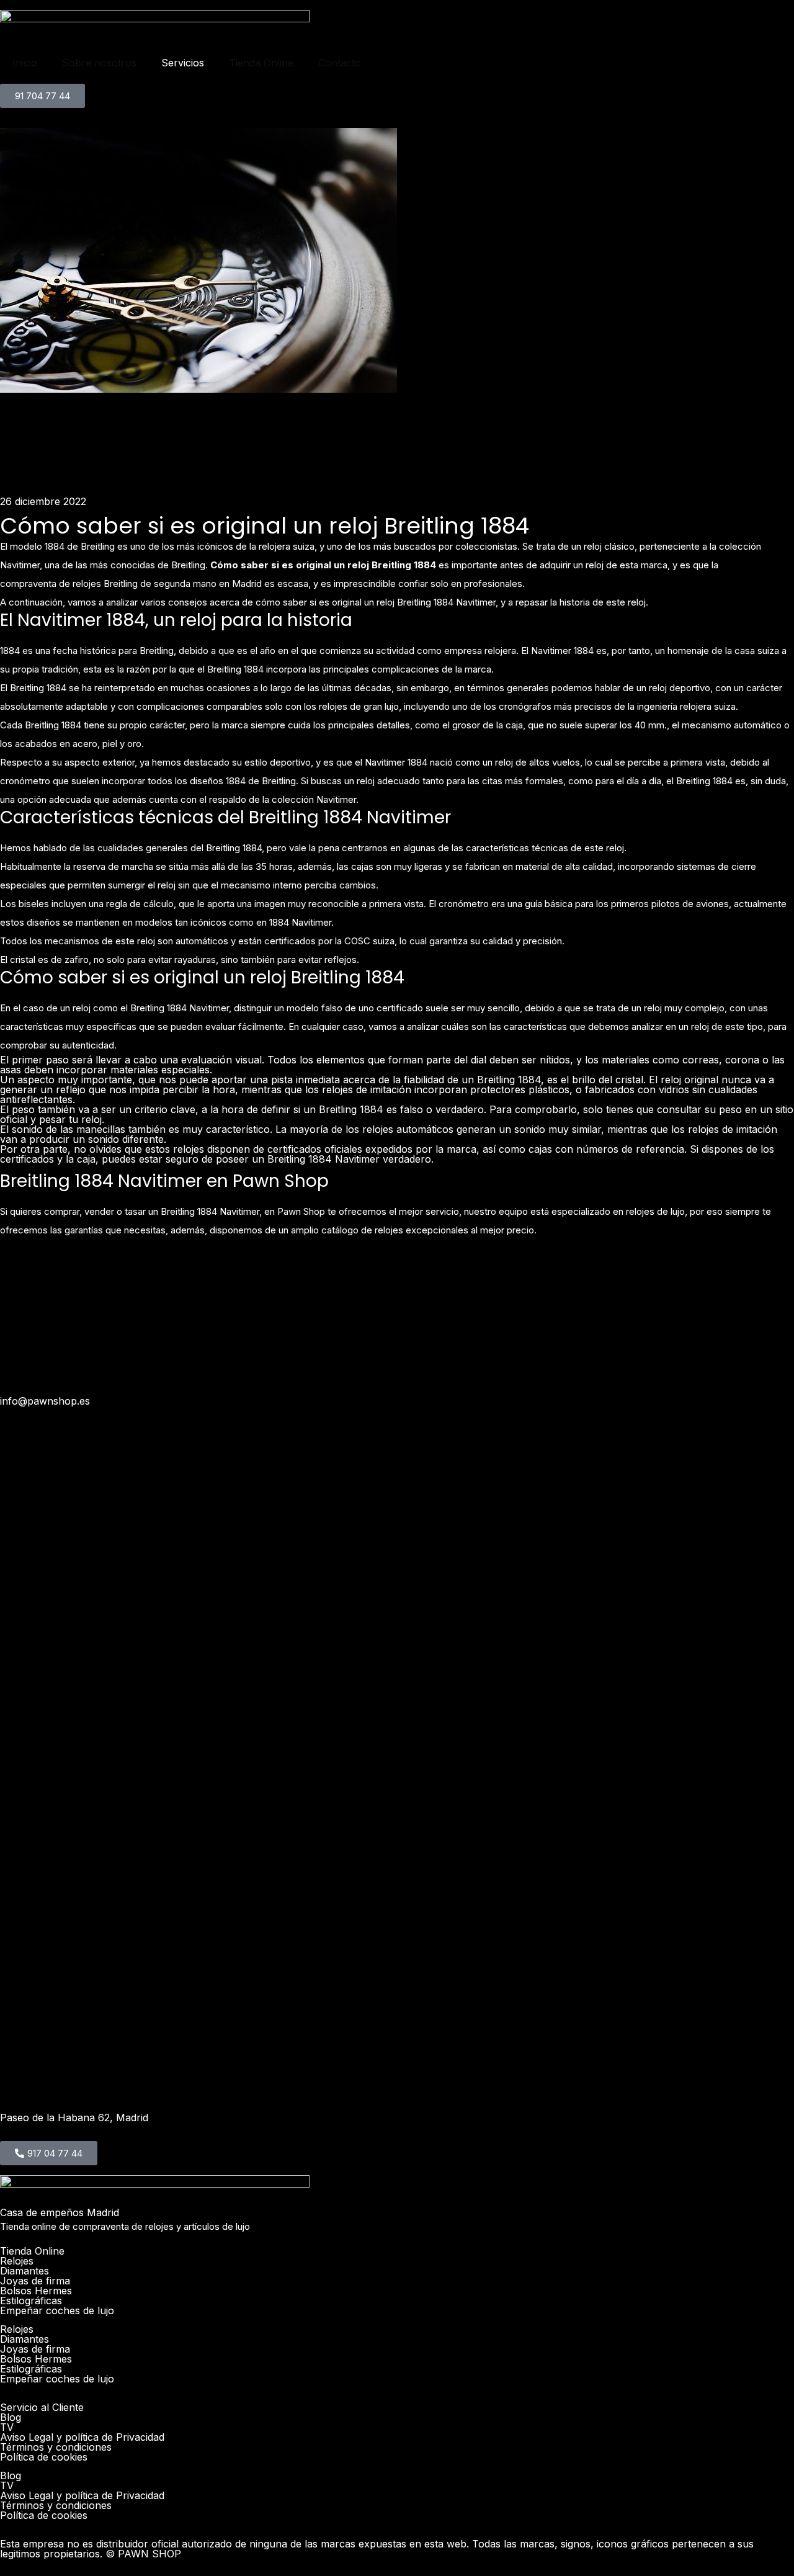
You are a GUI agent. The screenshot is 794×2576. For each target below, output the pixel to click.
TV (7, 2427)
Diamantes (25, 2271)
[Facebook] (214, 1275)
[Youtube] (413, 1275)
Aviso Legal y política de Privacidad (82, 2437)
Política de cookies (44, 2457)
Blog (11, 2417)
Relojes (17, 2261)
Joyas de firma (35, 2281)
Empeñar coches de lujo (57, 2310)
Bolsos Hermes (36, 2291)
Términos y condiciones (56, 2447)
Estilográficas (31, 2301)
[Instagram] (16, 1275)
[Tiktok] (611, 1275)
